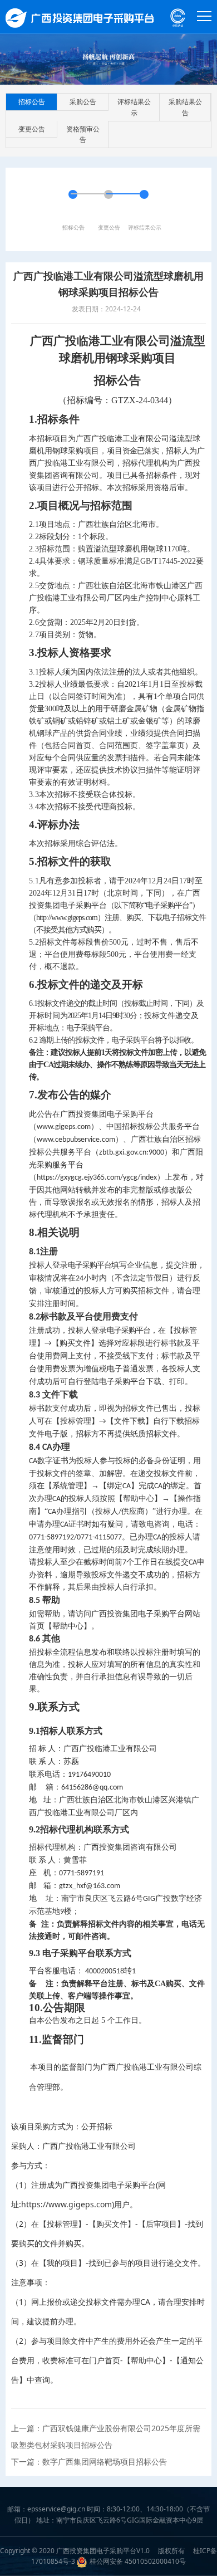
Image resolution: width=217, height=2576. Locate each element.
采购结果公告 (185, 107)
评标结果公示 (134, 107)
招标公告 (32, 102)
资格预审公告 (83, 134)
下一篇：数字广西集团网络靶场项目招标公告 (89, 2462)
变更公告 (32, 129)
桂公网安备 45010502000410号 (138, 2561)
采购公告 (83, 102)
